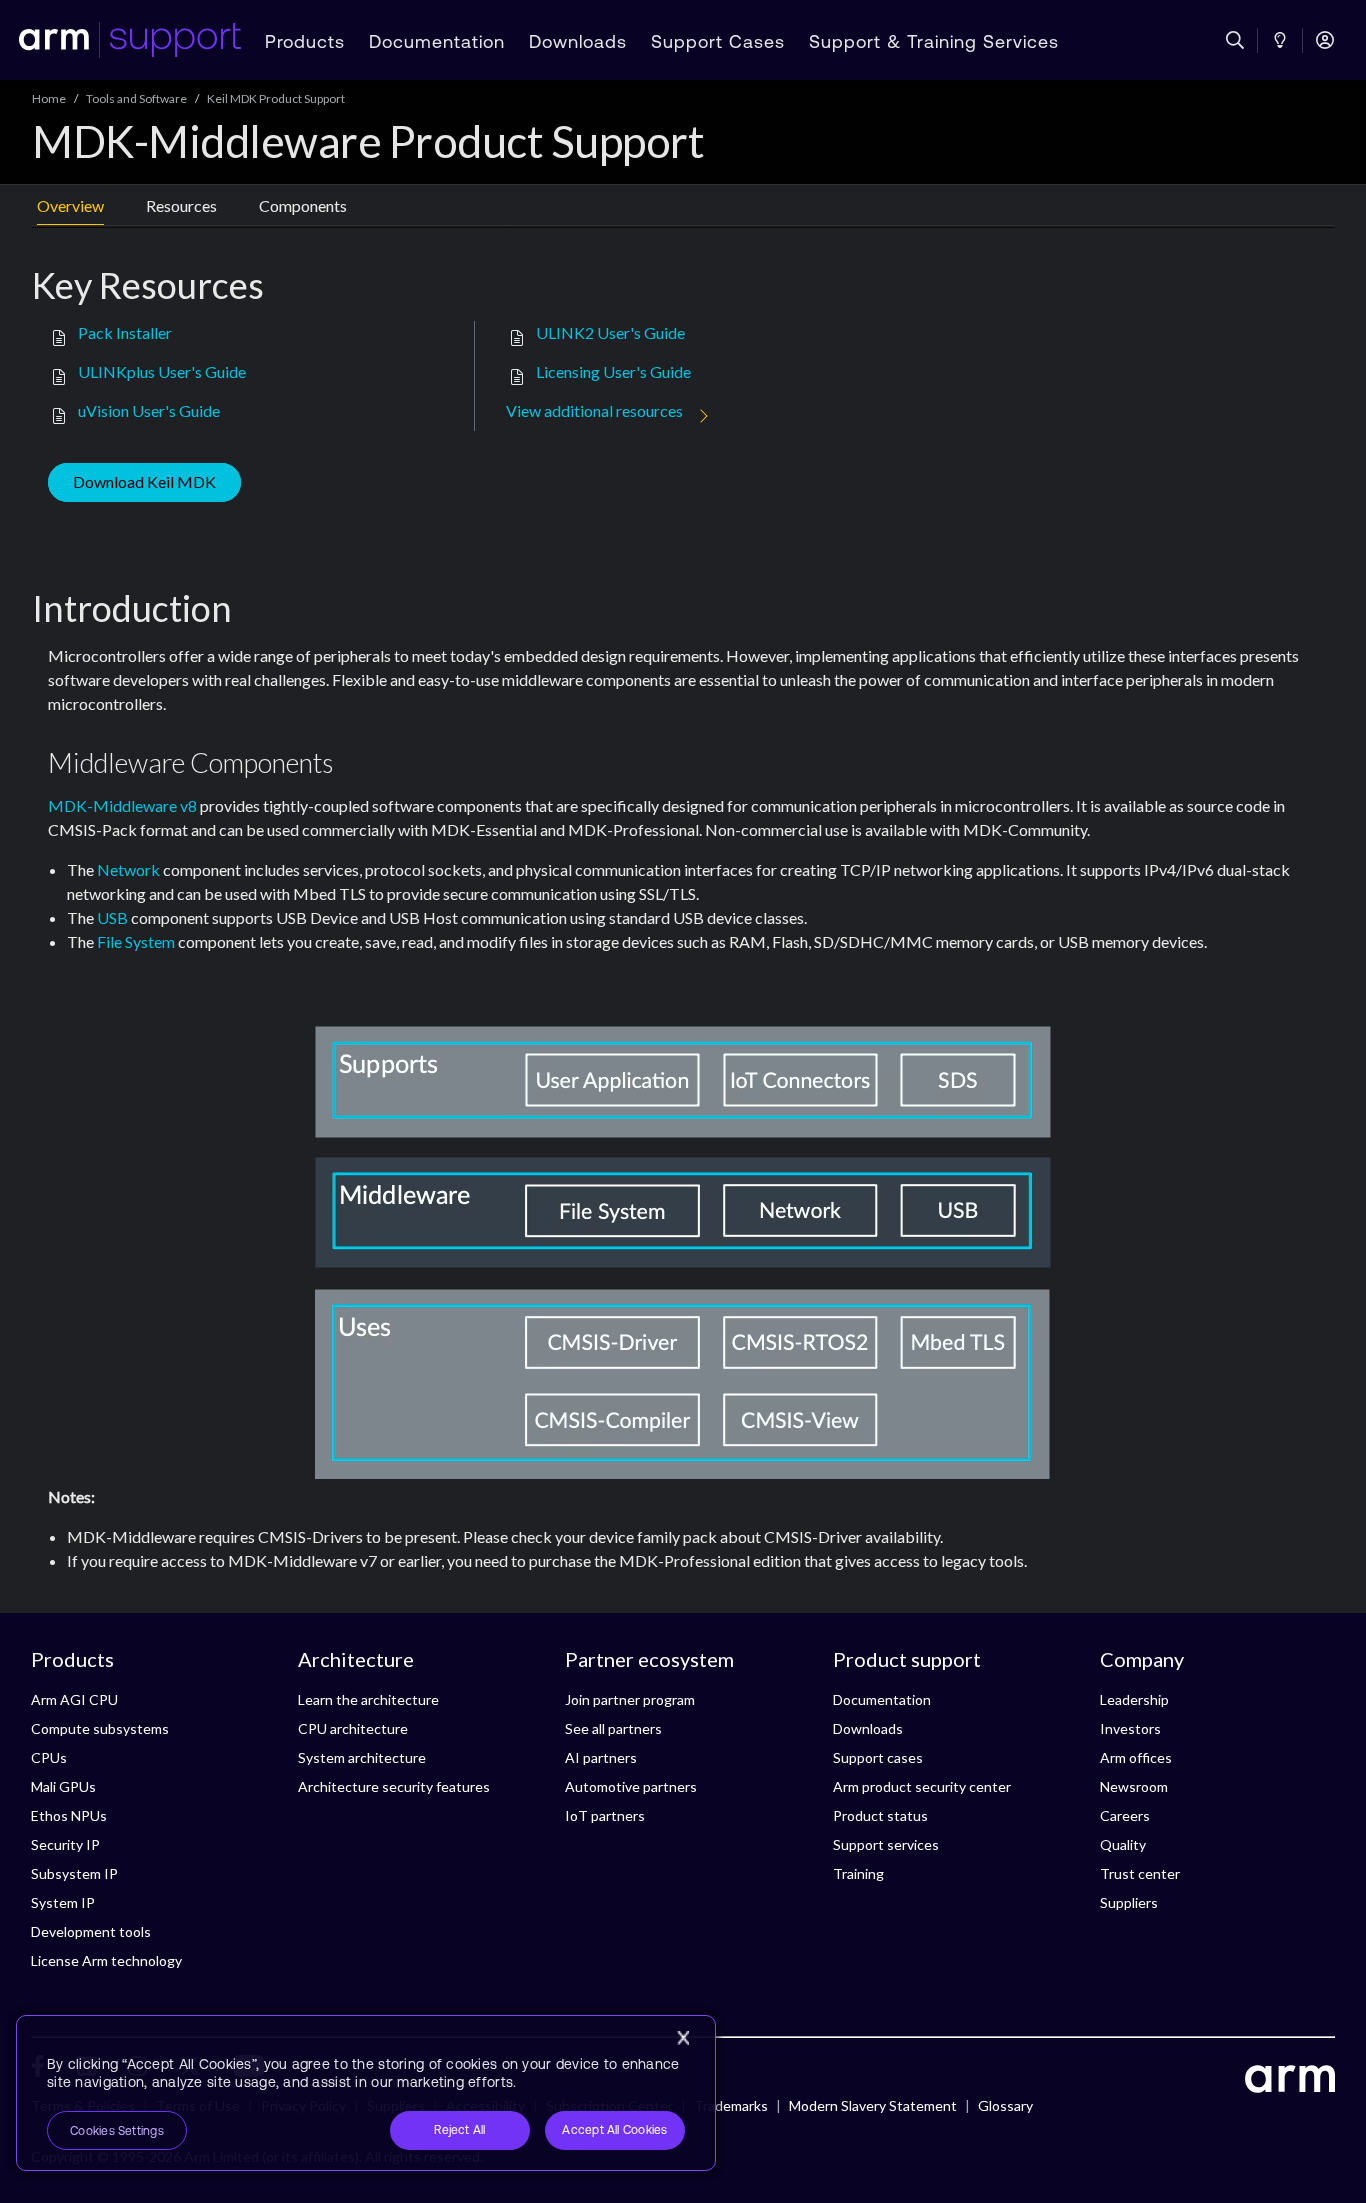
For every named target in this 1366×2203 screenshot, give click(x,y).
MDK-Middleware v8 (122, 805)
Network (128, 869)
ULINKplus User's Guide (162, 371)
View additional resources (594, 410)
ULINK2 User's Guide (610, 332)
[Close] (683, 2038)
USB (112, 917)
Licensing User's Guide (613, 371)
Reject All (459, 2130)
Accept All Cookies (614, 2130)
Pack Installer (125, 332)
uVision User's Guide (149, 410)
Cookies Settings (117, 2131)
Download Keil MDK (144, 481)
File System (136, 941)
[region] (366, 2093)
